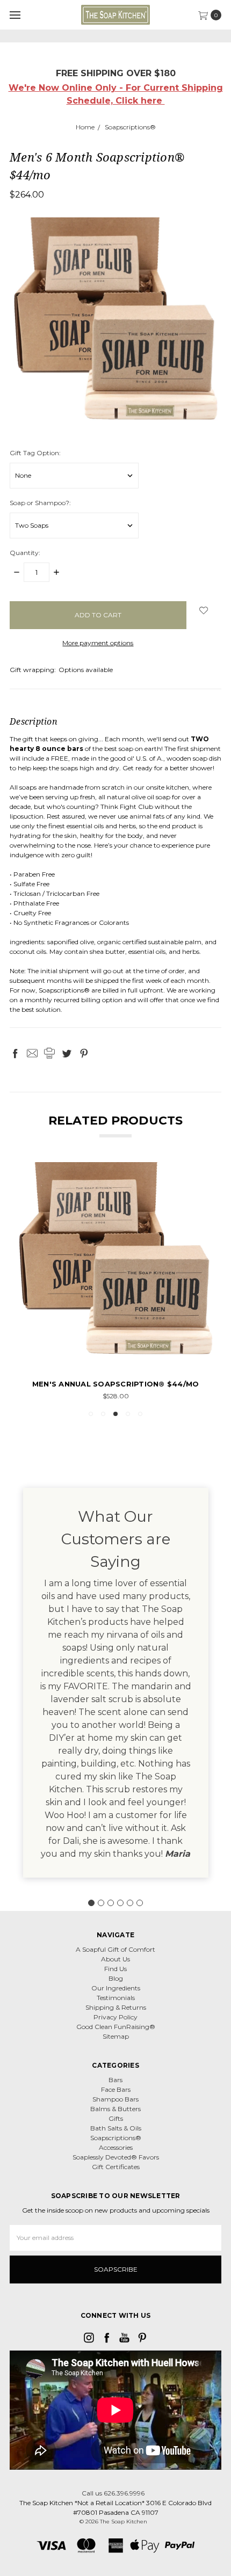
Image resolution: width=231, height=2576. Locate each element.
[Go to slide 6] (140, 1903)
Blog (116, 1978)
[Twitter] (67, 1053)
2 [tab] (103, 1414)
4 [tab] (128, 1414)
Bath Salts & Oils (116, 2128)
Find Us (115, 1969)
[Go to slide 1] (91, 1903)
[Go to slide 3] (111, 1903)
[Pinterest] (84, 1053)
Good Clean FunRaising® (116, 2027)
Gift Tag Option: (35, 453)
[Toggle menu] (15, 15)
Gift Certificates (116, 2167)
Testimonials (116, 1998)
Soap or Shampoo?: (40, 503)
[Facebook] (15, 1053)
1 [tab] (91, 1414)
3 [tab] (115, 1414)
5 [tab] (140, 1414)
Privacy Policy (115, 2017)
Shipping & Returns (116, 2007)
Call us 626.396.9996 (113, 2493)
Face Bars (116, 2089)
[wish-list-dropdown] (204, 610)
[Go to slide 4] (120, 1903)
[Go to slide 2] (101, 1903)
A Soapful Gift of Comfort (115, 1949)
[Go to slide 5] (130, 1903)
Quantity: (25, 553)
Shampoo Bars (115, 2099)
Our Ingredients (116, 1988)
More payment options (98, 643)
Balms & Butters (115, 2109)
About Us (115, 1959)
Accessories (116, 2147)
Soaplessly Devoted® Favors (116, 2157)
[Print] (49, 1053)
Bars (115, 2080)
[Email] (32, 1053)
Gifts (116, 2118)
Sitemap (116, 2036)
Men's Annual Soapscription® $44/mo (116, 1384)
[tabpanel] (115, 1282)
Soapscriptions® (116, 2138)
